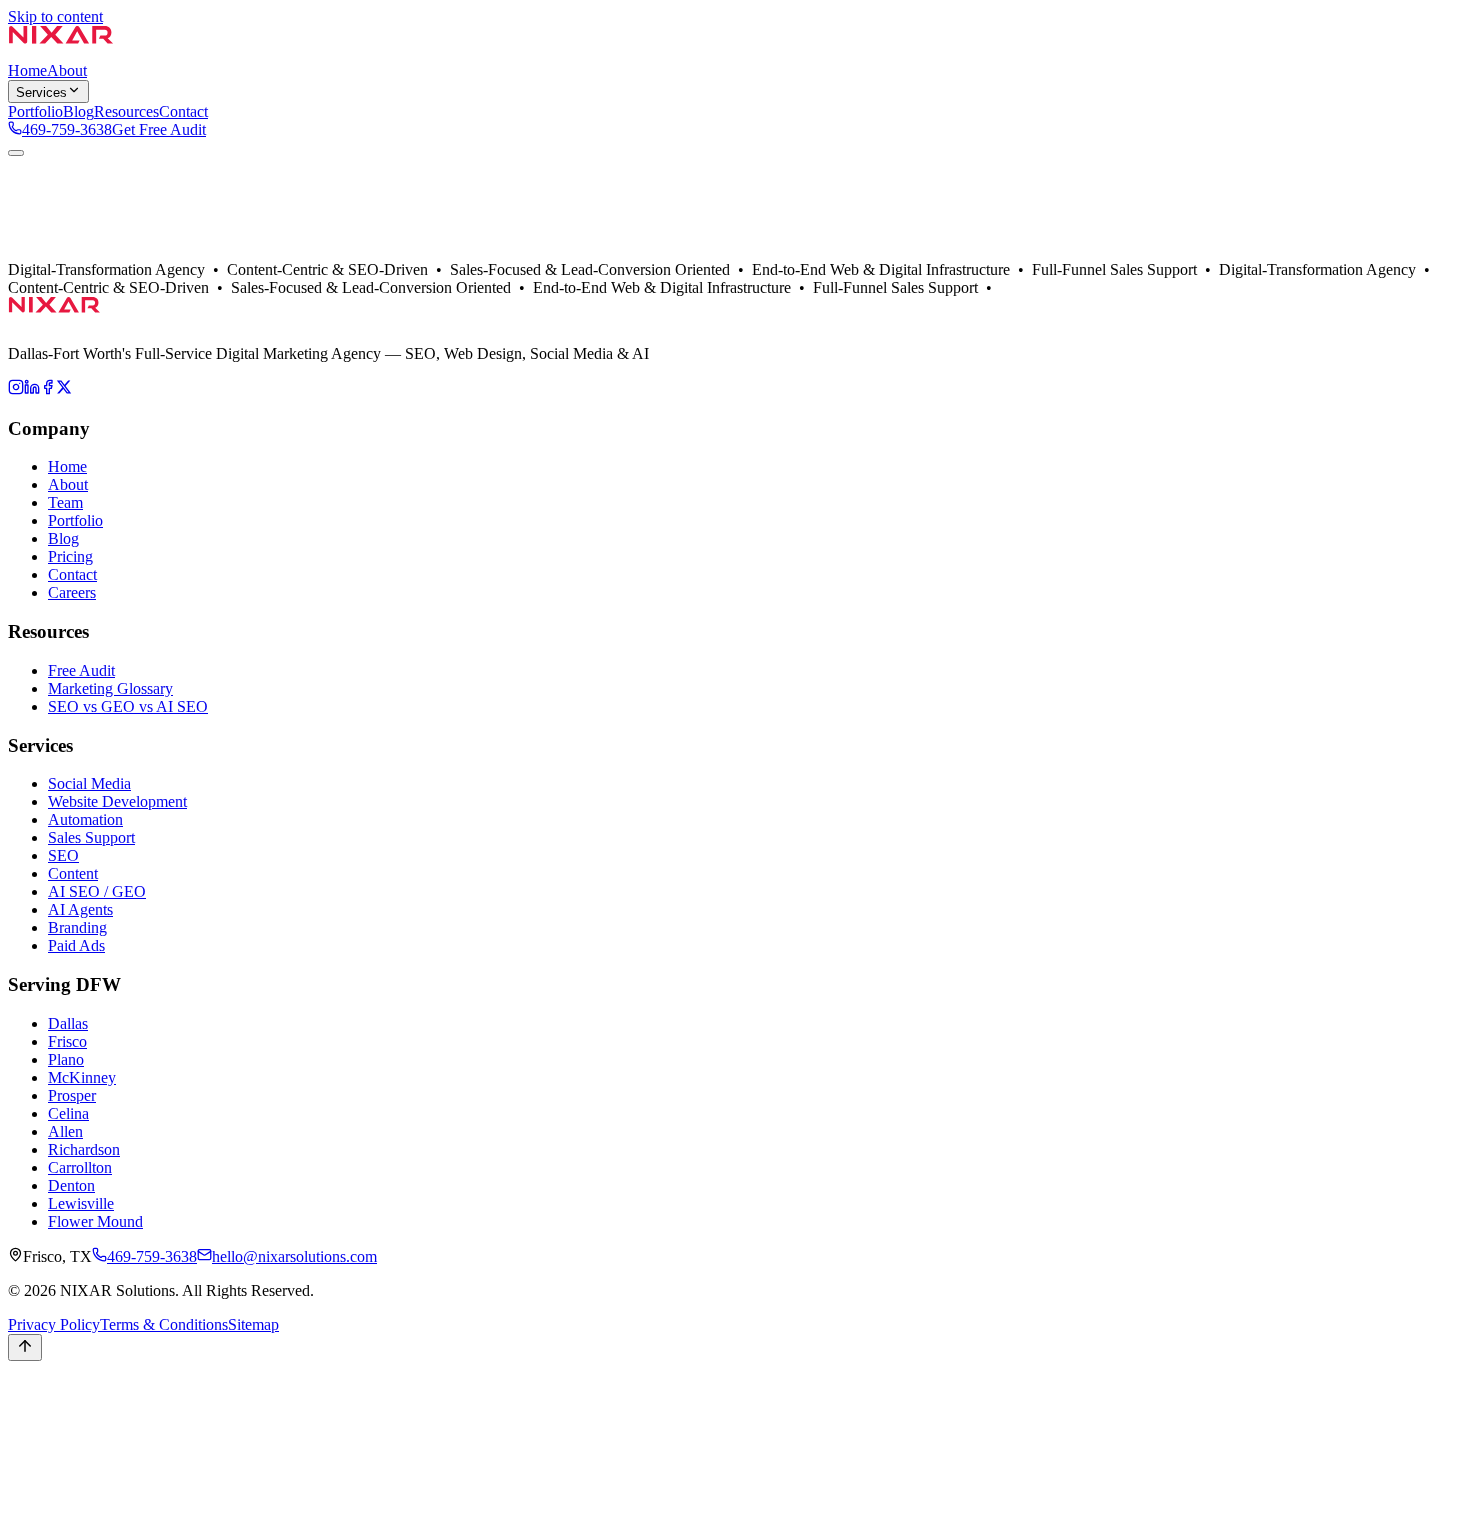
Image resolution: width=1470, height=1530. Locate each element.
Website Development (117, 801)
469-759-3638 (67, 129)
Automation (85, 819)
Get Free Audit (159, 129)
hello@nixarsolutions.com (294, 1256)
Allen (65, 1131)
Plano (66, 1059)
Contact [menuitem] (183, 111)
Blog (63, 538)
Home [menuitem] (27, 70)
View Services (145, 253)
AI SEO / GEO (97, 891)
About (28, 271)
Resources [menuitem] (126, 111)
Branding (77, 927)
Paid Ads (76, 945)
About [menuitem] (67, 70)
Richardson (84, 1149)
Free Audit (81, 670)
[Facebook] (48, 389)
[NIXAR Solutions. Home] (61, 52)
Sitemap (253, 1324)
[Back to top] (25, 1347)
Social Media (89, 783)
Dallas (68, 271)
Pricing (70, 556)
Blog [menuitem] (78, 111)
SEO (63, 855)
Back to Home (54, 253)
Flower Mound (95, 1221)
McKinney (82, 1077)
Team (65, 502)
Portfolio (115, 271)
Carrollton (80, 1167)
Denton (71, 1185)
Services (41, 92)
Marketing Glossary (110, 688)
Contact (167, 271)
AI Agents (80, 909)
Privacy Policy (54, 1324)
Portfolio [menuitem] (35, 111)
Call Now (39, 1412)
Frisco (67, 1041)
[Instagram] (16, 389)
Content (73, 873)
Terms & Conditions (164, 1324)
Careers (72, 592)
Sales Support (91, 837)
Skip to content (55, 16)
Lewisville (81, 1203)
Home (67, 466)
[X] (64, 389)
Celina (68, 1113)
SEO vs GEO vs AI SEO (128, 706)
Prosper (72, 1095)
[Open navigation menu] (16, 153)
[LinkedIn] (32, 389)
